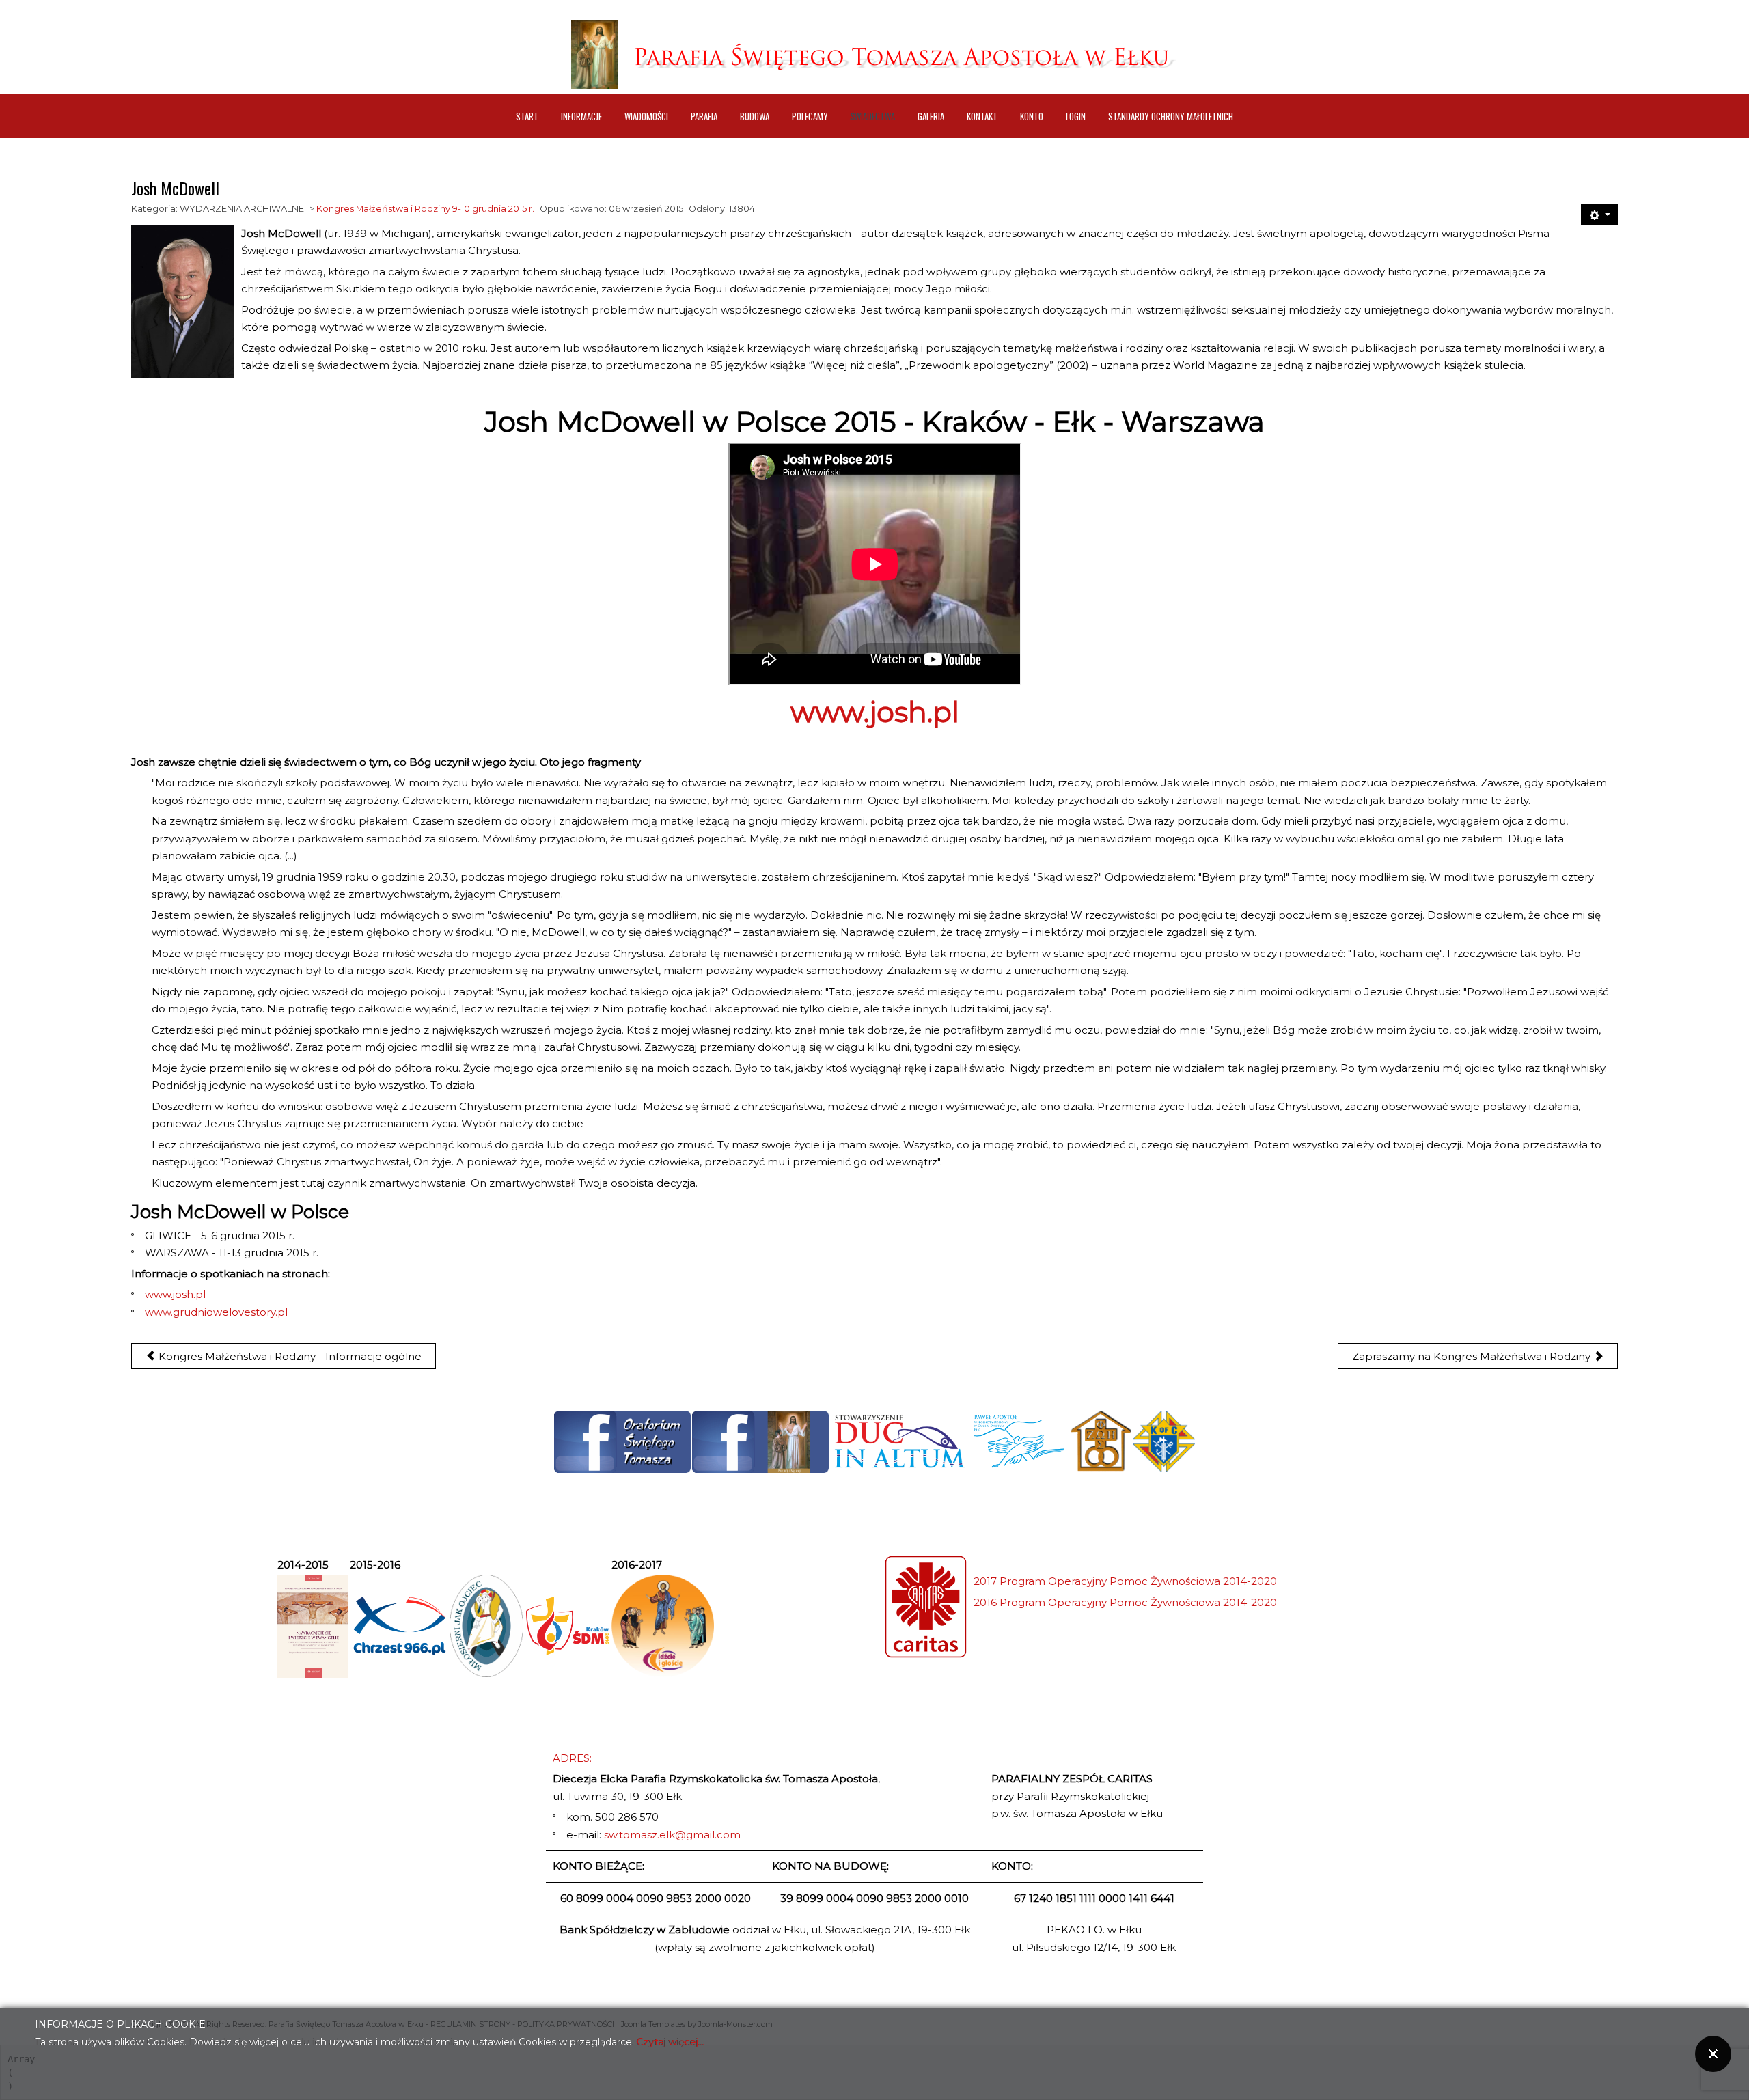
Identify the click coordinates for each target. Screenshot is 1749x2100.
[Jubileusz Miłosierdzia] (486, 1626)
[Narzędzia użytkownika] (1599, 215)
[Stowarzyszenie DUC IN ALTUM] (899, 1441)
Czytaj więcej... (671, 2042)
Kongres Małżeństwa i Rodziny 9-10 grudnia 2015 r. (425, 209)
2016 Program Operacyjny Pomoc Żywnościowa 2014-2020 (1125, 1602)
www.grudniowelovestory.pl (216, 1312)
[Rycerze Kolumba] (1164, 1441)
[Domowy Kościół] (1101, 1441)
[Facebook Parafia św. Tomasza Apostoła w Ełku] (760, 1442)
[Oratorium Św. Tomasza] (622, 1442)
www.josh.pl (875, 712)
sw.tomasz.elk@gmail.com (672, 1835)
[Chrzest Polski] (399, 1626)
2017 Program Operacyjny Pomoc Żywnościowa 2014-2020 (1125, 1581)
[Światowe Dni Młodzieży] (567, 1626)
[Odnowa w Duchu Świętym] (1019, 1441)
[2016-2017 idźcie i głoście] (663, 1626)
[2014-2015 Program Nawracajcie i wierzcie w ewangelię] (313, 1626)
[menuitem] (527, 116)
